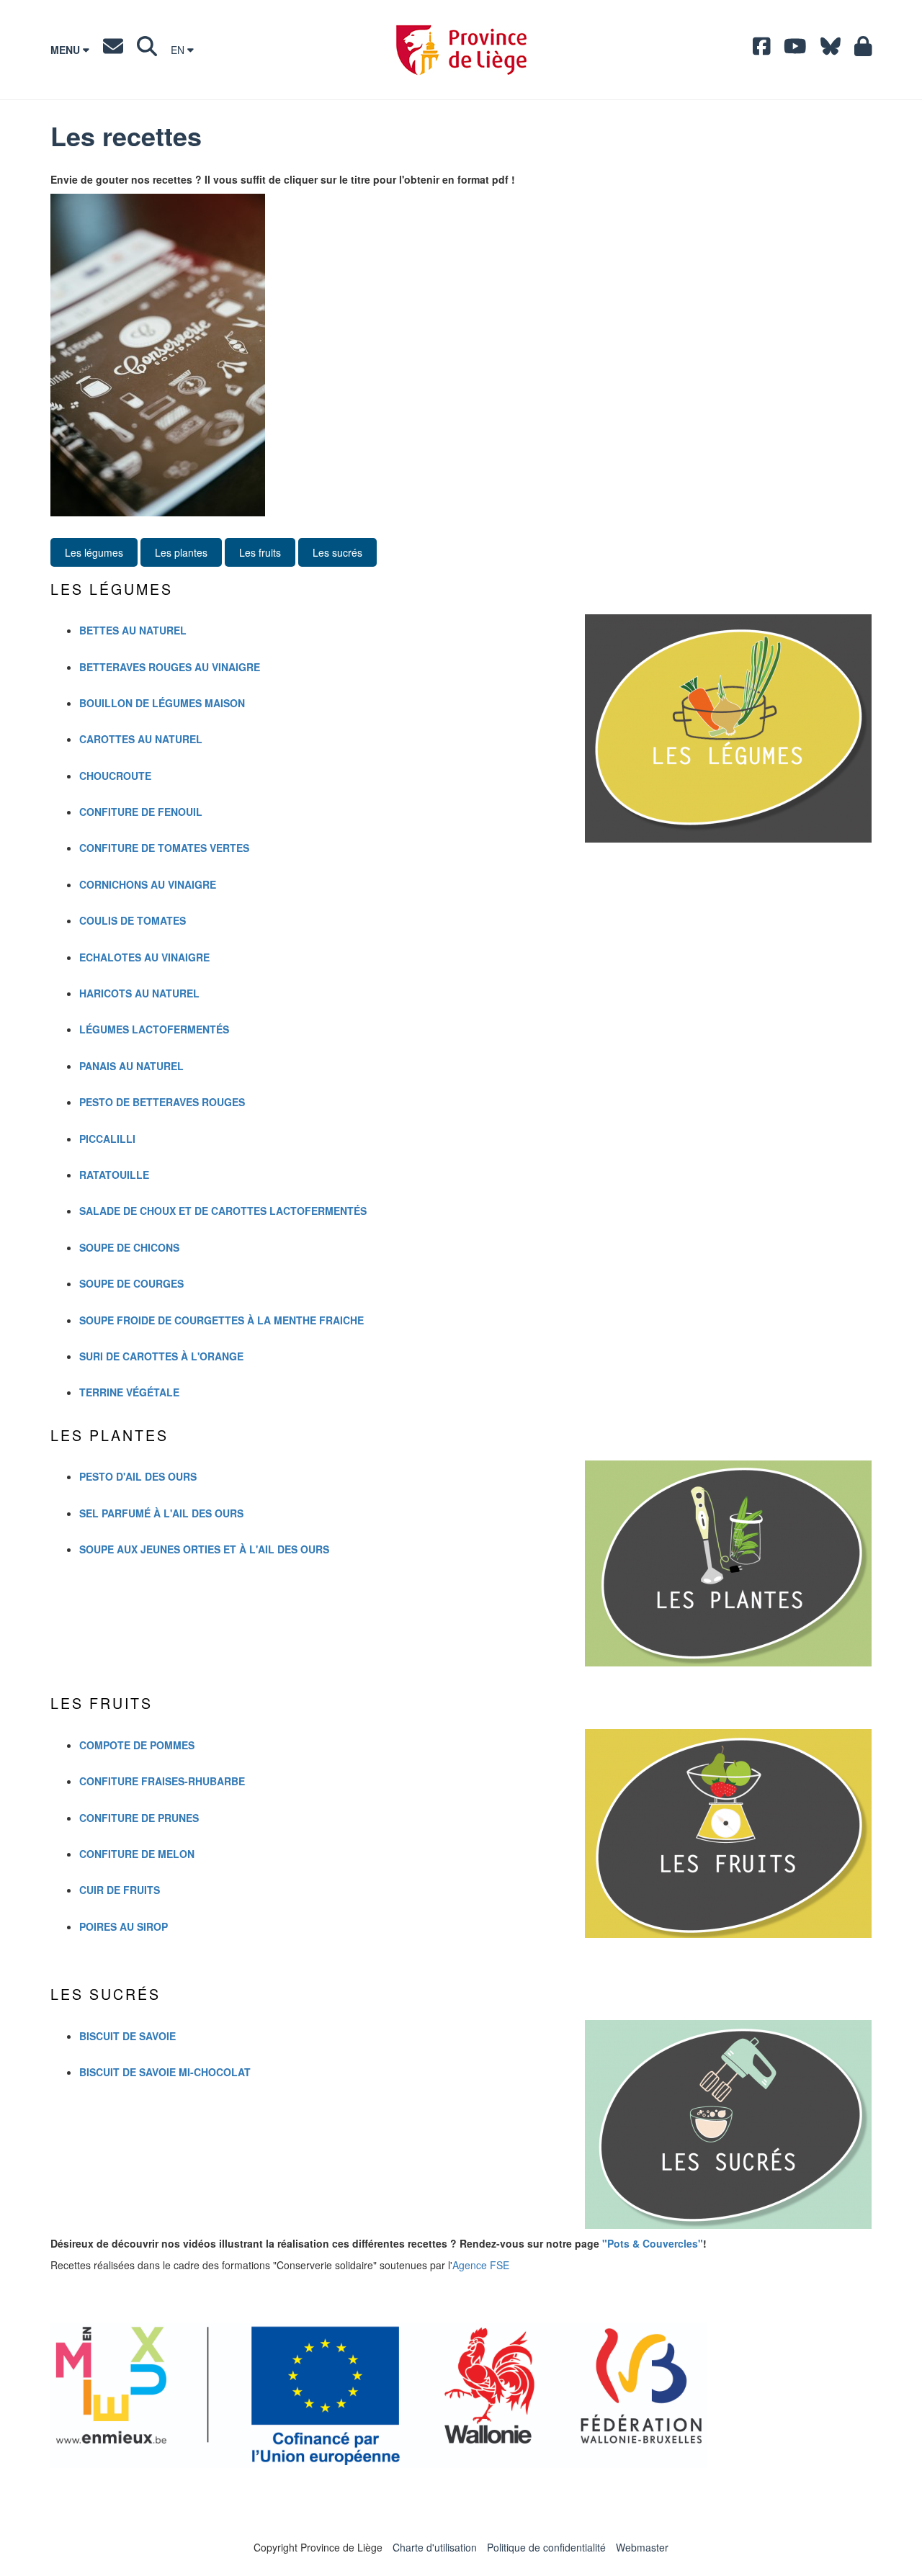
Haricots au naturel (139, 993)
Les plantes (181, 552)
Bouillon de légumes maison (162, 703)
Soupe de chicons (129, 1247)
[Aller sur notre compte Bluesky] (831, 50)
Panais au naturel (131, 1066)
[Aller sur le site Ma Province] (863, 50)
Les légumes (94, 552)
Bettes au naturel (133, 630)
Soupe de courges (131, 1283)
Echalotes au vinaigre (144, 957)
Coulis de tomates (133, 920)
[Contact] (113, 50)
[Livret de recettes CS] (461, 355)
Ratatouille (114, 1175)
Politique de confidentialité (546, 2547)
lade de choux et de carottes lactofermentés (223, 1211)
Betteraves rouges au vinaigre (170, 667)
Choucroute (115, 776)
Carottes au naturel (141, 739)
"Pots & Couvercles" (653, 2243)
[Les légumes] (728, 728)
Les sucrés (337, 552)
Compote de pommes (137, 1745)
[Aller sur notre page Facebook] (762, 50)
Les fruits (260, 552)
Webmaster (642, 2547)
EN (179, 50)
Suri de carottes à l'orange (161, 1356)
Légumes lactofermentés (154, 1029)
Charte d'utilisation (435, 2547)
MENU (67, 50)
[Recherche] (147, 50)
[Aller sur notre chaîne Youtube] (795, 50)
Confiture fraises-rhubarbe (162, 1781)
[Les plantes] (728, 1563)
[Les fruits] (728, 1834)
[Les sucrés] (728, 2124)
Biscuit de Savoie (127, 2036)
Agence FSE (481, 2265)
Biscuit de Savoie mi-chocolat (165, 2072)
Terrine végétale (129, 1392)
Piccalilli (107, 1139)
